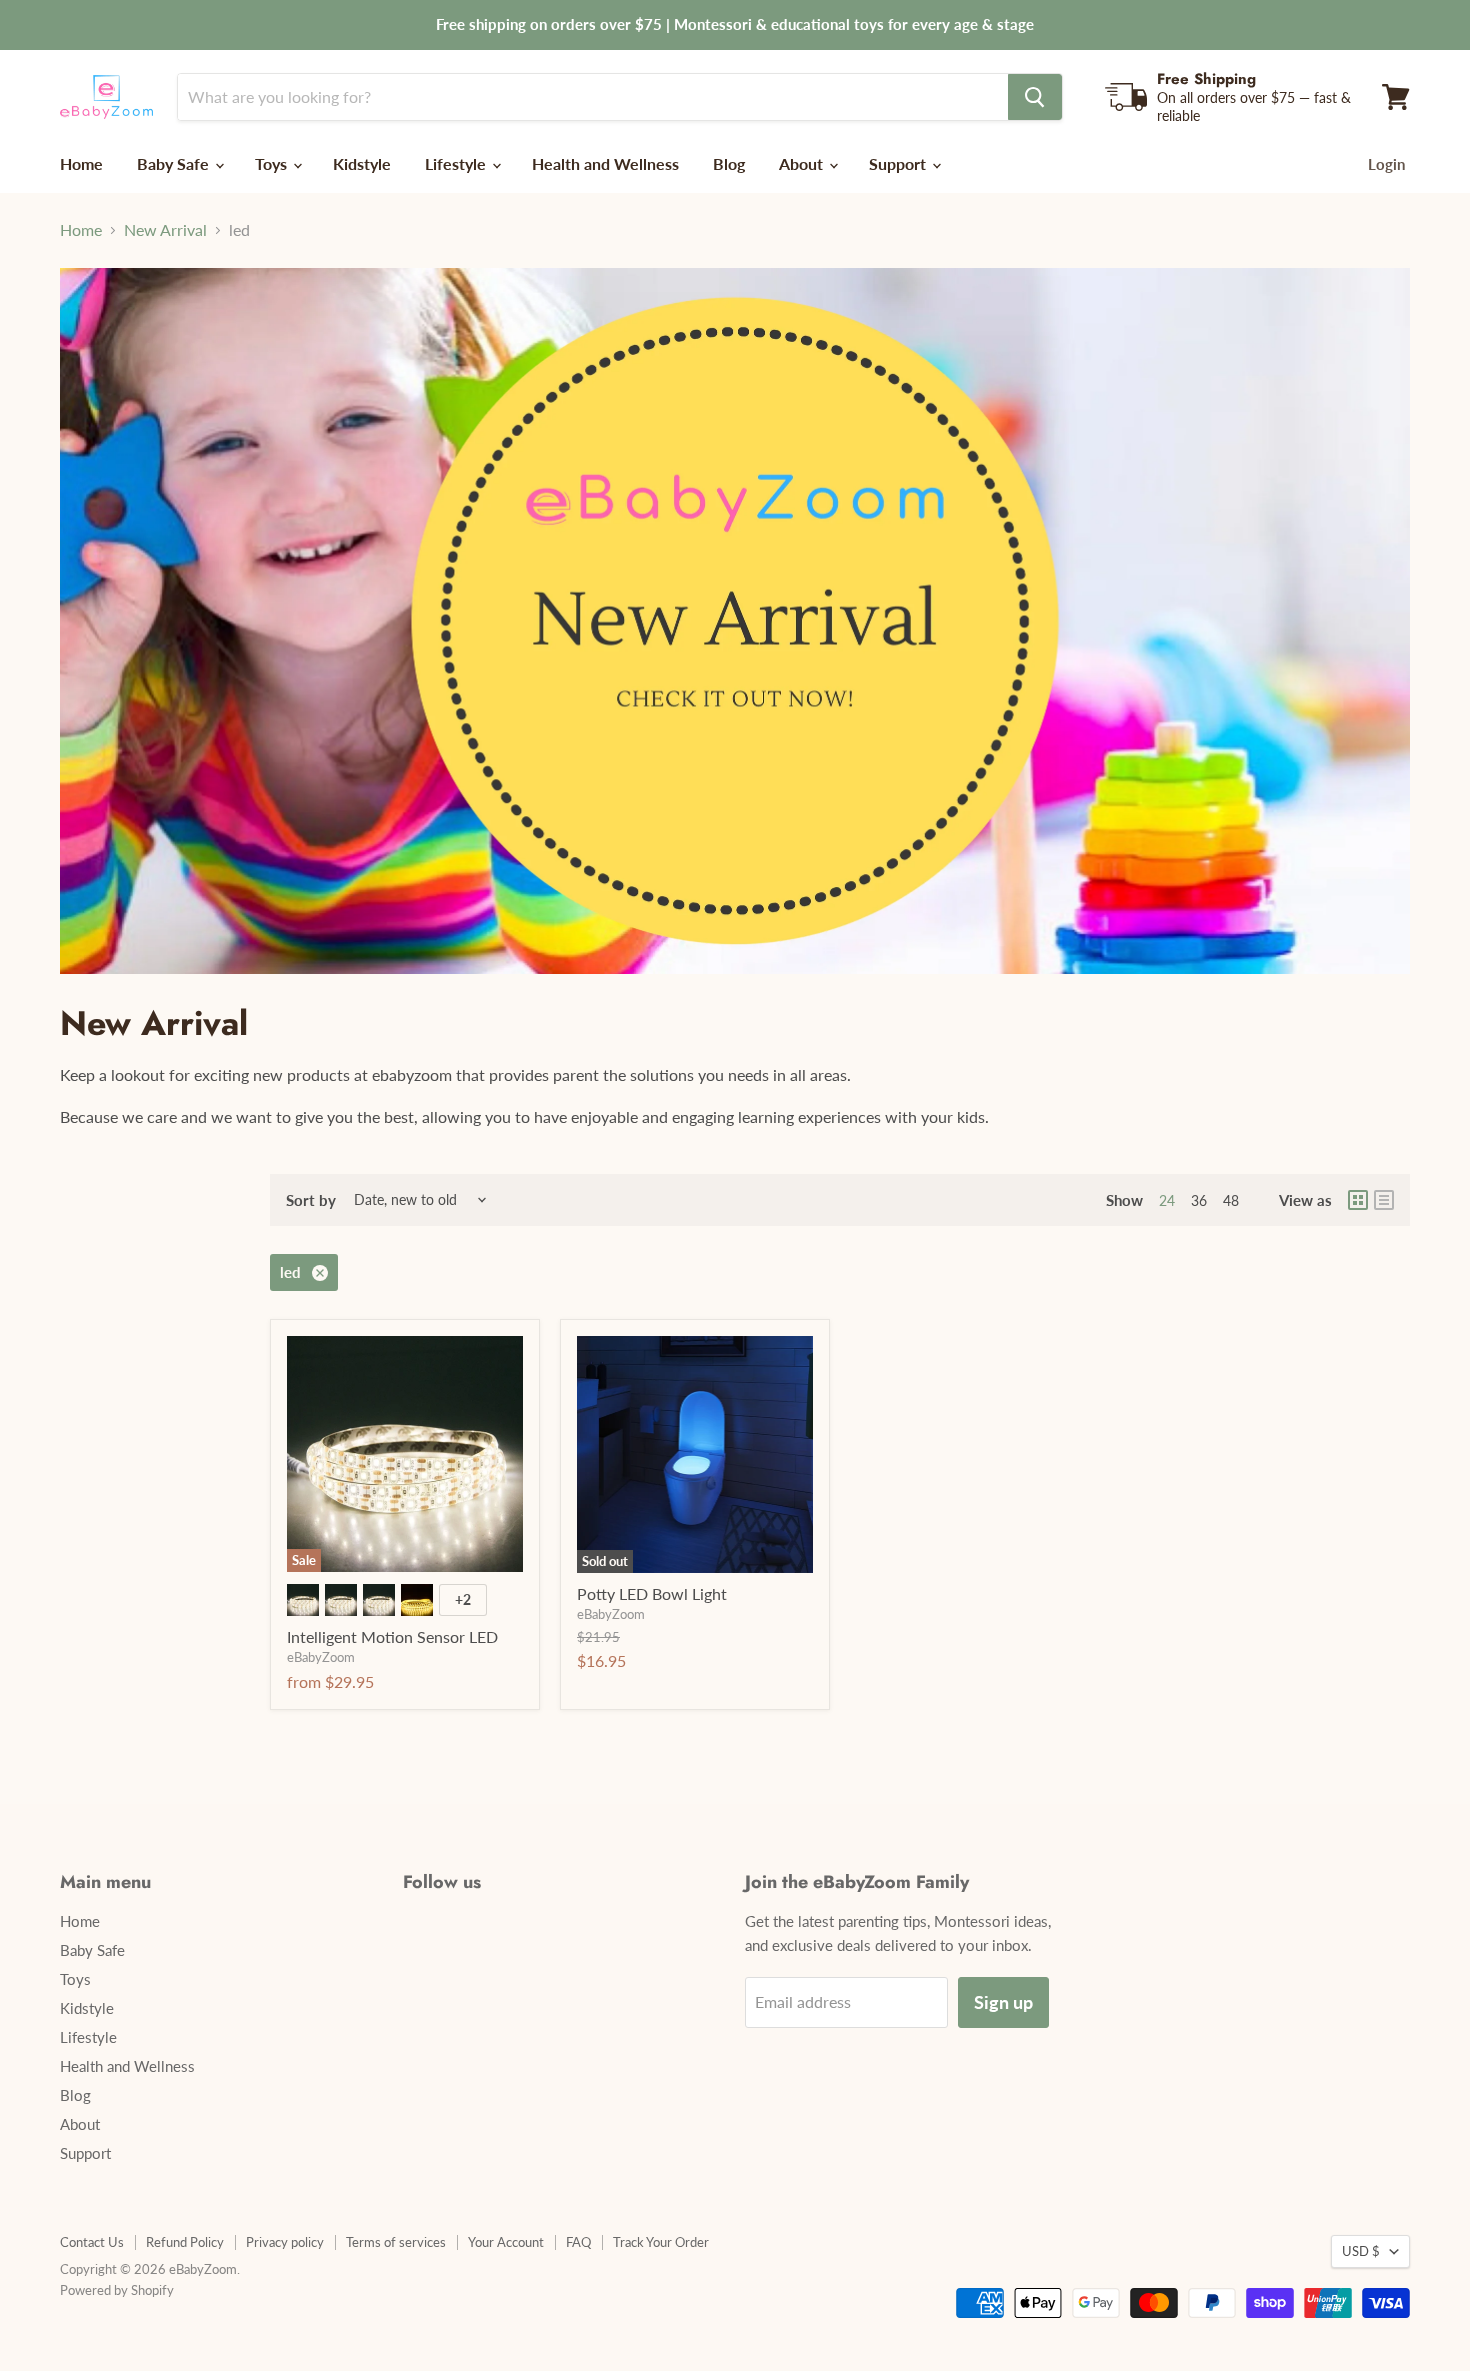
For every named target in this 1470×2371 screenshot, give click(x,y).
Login (1386, 164)
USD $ (1361, 2251)
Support (899, 163)
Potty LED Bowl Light (652, 1593)
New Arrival (165, 230)
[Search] (1035, 97)
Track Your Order (661, 2242)
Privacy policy (285, 2242)
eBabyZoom (321, 1657)
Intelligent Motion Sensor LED (392, 1636)
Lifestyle (457, 163)
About (803, 163)
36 (1199, 1200)
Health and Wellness (605, 163)
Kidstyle (362, 163)
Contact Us (92, 2242)
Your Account (506, 2242)
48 (1231, 1200)
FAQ (578, 2242)
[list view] (1384, 1200)
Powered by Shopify (117, 2290)
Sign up (1003, 2002)
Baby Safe (175, 163)
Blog (729, 163)
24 (1167, 1200)
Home (81, 163)
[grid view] (1358, 1200)
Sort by (311, 1200)
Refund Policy (185, 2242)
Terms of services (396, 2242)
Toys (273, 163)
